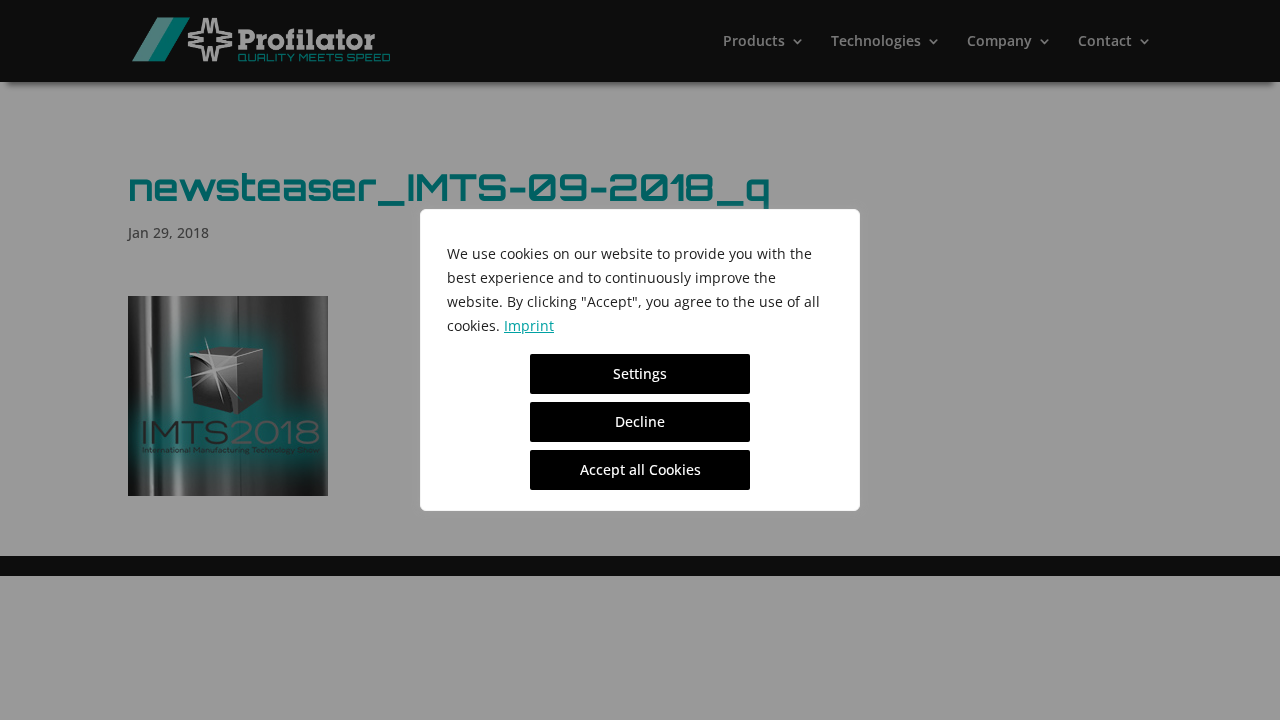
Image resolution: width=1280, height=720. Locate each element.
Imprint (529, 325)
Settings (640, 373)
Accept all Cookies (640, 469)
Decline (640, 421)
